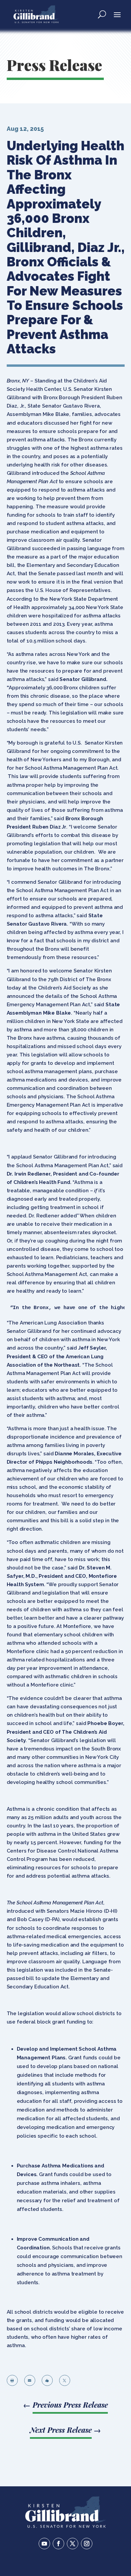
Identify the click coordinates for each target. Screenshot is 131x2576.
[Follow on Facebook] (58, 2544)
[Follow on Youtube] (44, 2544)
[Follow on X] (73, 2544)
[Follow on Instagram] (87, 2544)
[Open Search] (102, 14)
